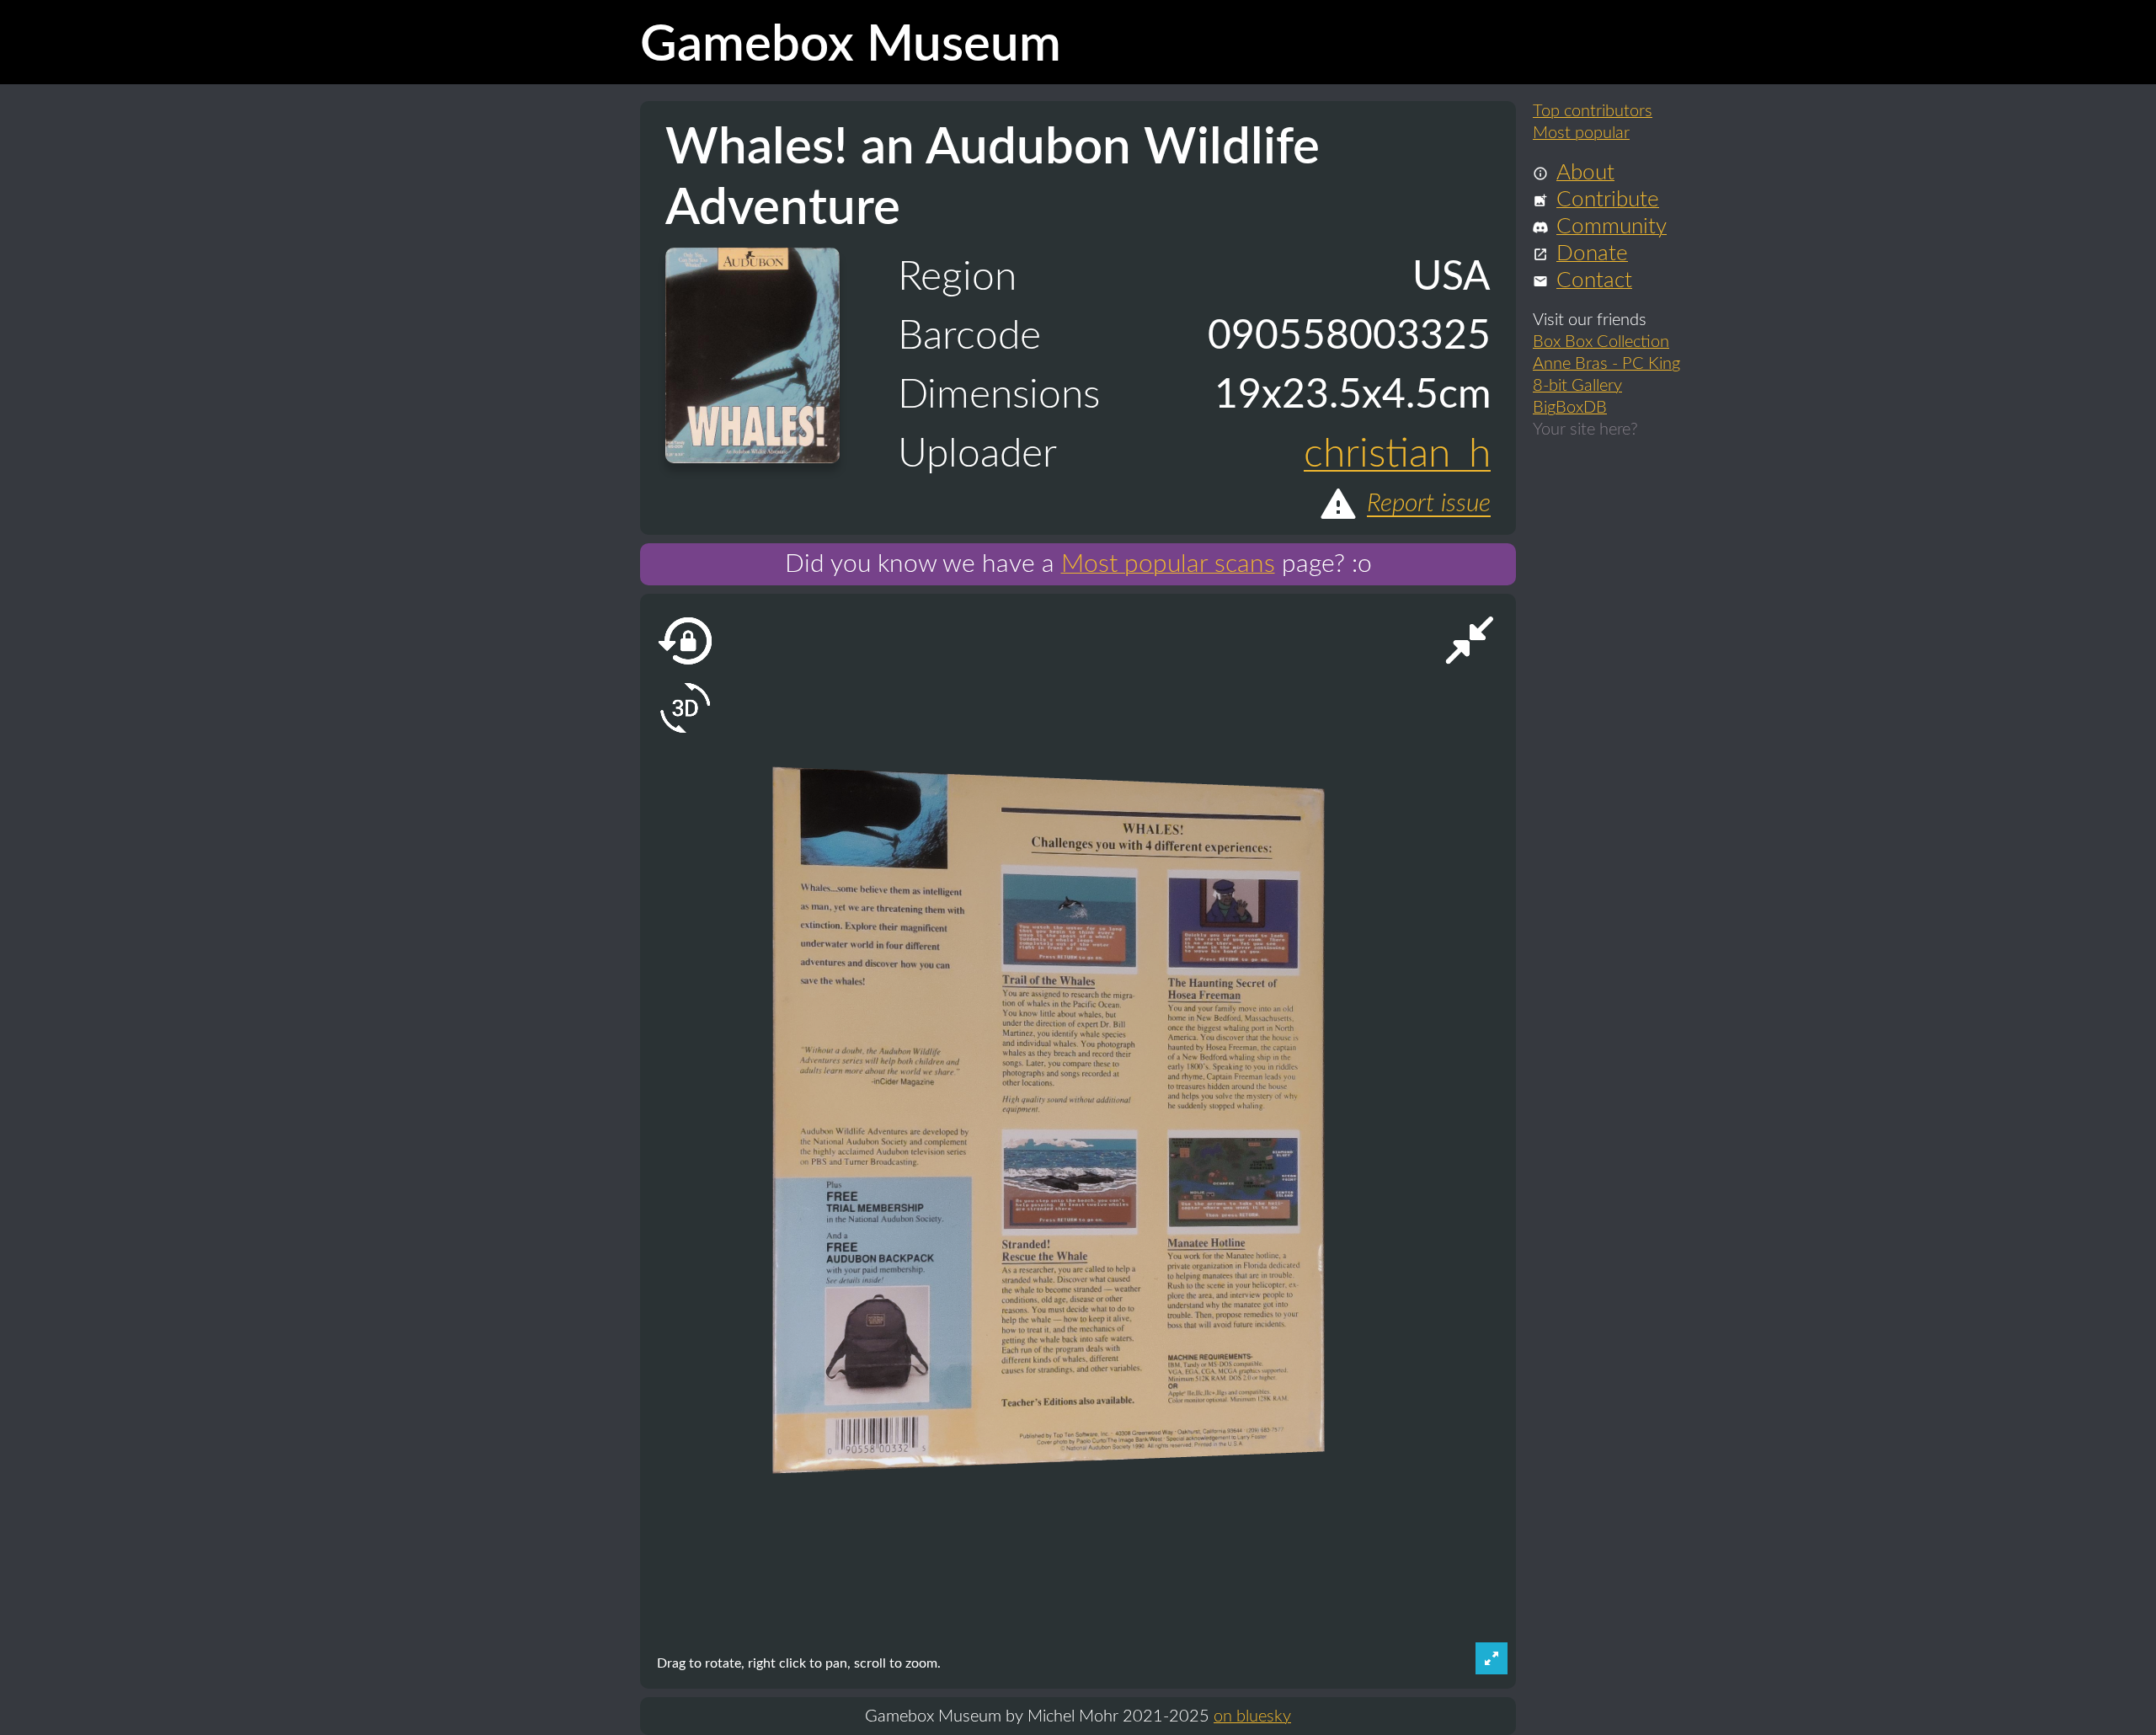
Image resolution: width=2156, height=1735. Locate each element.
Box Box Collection (1601, 340)
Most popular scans (1168, 564)
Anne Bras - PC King (1606, 362)
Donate (1592, 252)
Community (1612, 225)
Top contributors (1593, 109)
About (1585, 171)
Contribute (1608, 198)
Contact (1594, 279)
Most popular (1581, 131)
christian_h (1397, 454)
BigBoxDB (1570, 406)
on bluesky (1252, 1716)
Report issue (1429, 504)
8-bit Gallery (1577, 384)
